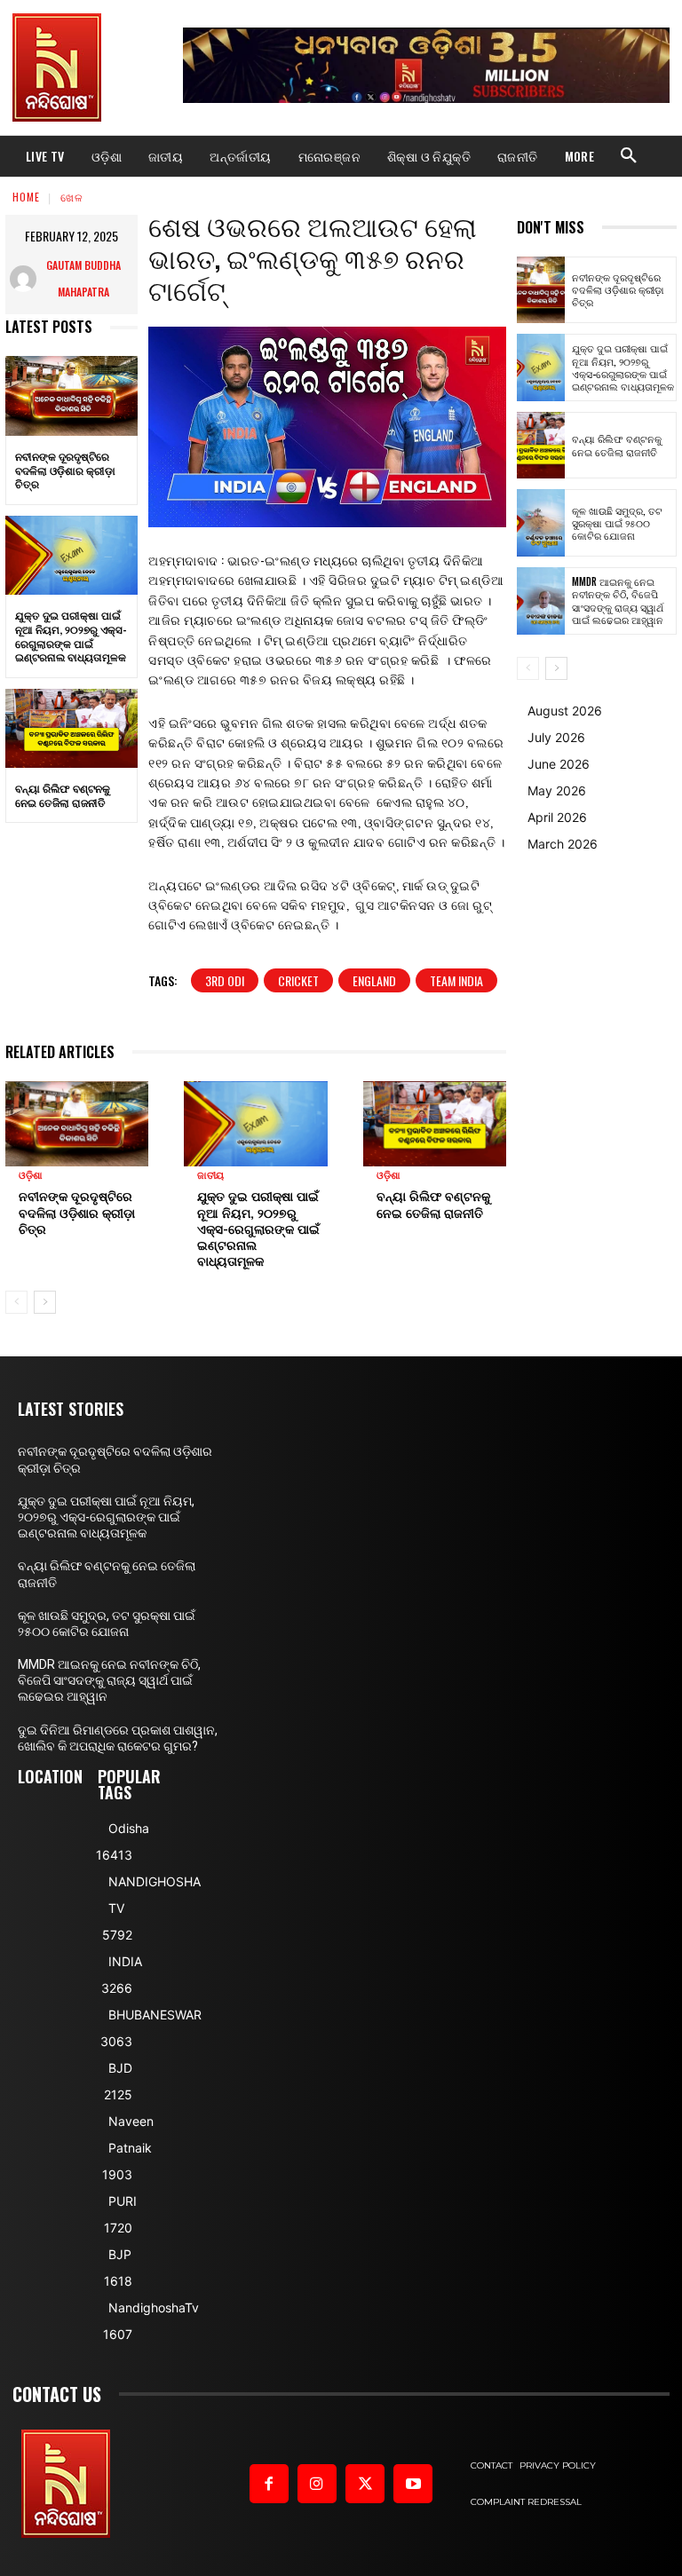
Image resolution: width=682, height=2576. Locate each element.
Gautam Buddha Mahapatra (83, 278)
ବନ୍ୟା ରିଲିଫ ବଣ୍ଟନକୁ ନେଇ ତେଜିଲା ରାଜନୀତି (63, 795)
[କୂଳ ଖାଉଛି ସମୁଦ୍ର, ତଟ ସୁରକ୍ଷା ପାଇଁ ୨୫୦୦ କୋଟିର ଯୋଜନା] (541, 523)
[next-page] (45, 1302)
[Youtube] (413, 2484)
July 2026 (556, 737)
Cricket (298, 980)
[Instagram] (317, 2484)
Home (26, 197)
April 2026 (557, 817)
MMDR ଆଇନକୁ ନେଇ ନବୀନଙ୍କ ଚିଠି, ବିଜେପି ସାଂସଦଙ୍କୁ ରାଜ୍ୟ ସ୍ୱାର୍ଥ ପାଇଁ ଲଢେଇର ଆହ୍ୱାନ (618, 601)
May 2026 (557, 790)
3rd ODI (225, 980)
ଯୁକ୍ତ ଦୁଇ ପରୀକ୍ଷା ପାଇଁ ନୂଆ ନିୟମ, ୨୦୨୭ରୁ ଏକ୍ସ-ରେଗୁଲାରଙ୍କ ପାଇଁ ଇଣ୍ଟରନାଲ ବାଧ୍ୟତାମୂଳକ (71, 636)
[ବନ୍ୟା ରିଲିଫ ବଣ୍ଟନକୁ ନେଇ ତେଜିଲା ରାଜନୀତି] (71, 729)
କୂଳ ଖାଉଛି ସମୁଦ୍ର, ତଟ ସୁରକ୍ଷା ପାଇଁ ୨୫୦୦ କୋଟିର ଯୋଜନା (617, 523)
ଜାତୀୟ (210, 1176)
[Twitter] (365, 2484)
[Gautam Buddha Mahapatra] (23, 279)
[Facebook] (269, 2484)
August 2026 (565, 711)
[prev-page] (16, 1302)
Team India (456, 980)
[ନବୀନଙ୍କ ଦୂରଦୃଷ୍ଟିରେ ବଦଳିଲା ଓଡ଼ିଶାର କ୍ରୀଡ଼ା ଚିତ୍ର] (71, 396)
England (374, 980)
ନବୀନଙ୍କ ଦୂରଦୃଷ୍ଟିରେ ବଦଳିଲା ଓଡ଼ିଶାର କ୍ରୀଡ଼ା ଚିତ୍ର (65, 470)
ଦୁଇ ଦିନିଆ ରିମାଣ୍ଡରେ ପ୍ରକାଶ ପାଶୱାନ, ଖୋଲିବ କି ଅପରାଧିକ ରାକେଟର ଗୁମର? (118, 1738)
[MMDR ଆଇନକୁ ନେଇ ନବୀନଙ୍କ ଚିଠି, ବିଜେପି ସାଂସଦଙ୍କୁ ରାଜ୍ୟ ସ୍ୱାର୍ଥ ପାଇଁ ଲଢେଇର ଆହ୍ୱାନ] (541, 601)
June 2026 (559, 764)
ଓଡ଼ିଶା (31, 1176)
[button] (629, 156)
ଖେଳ (72, 197)
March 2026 (563, 844)
